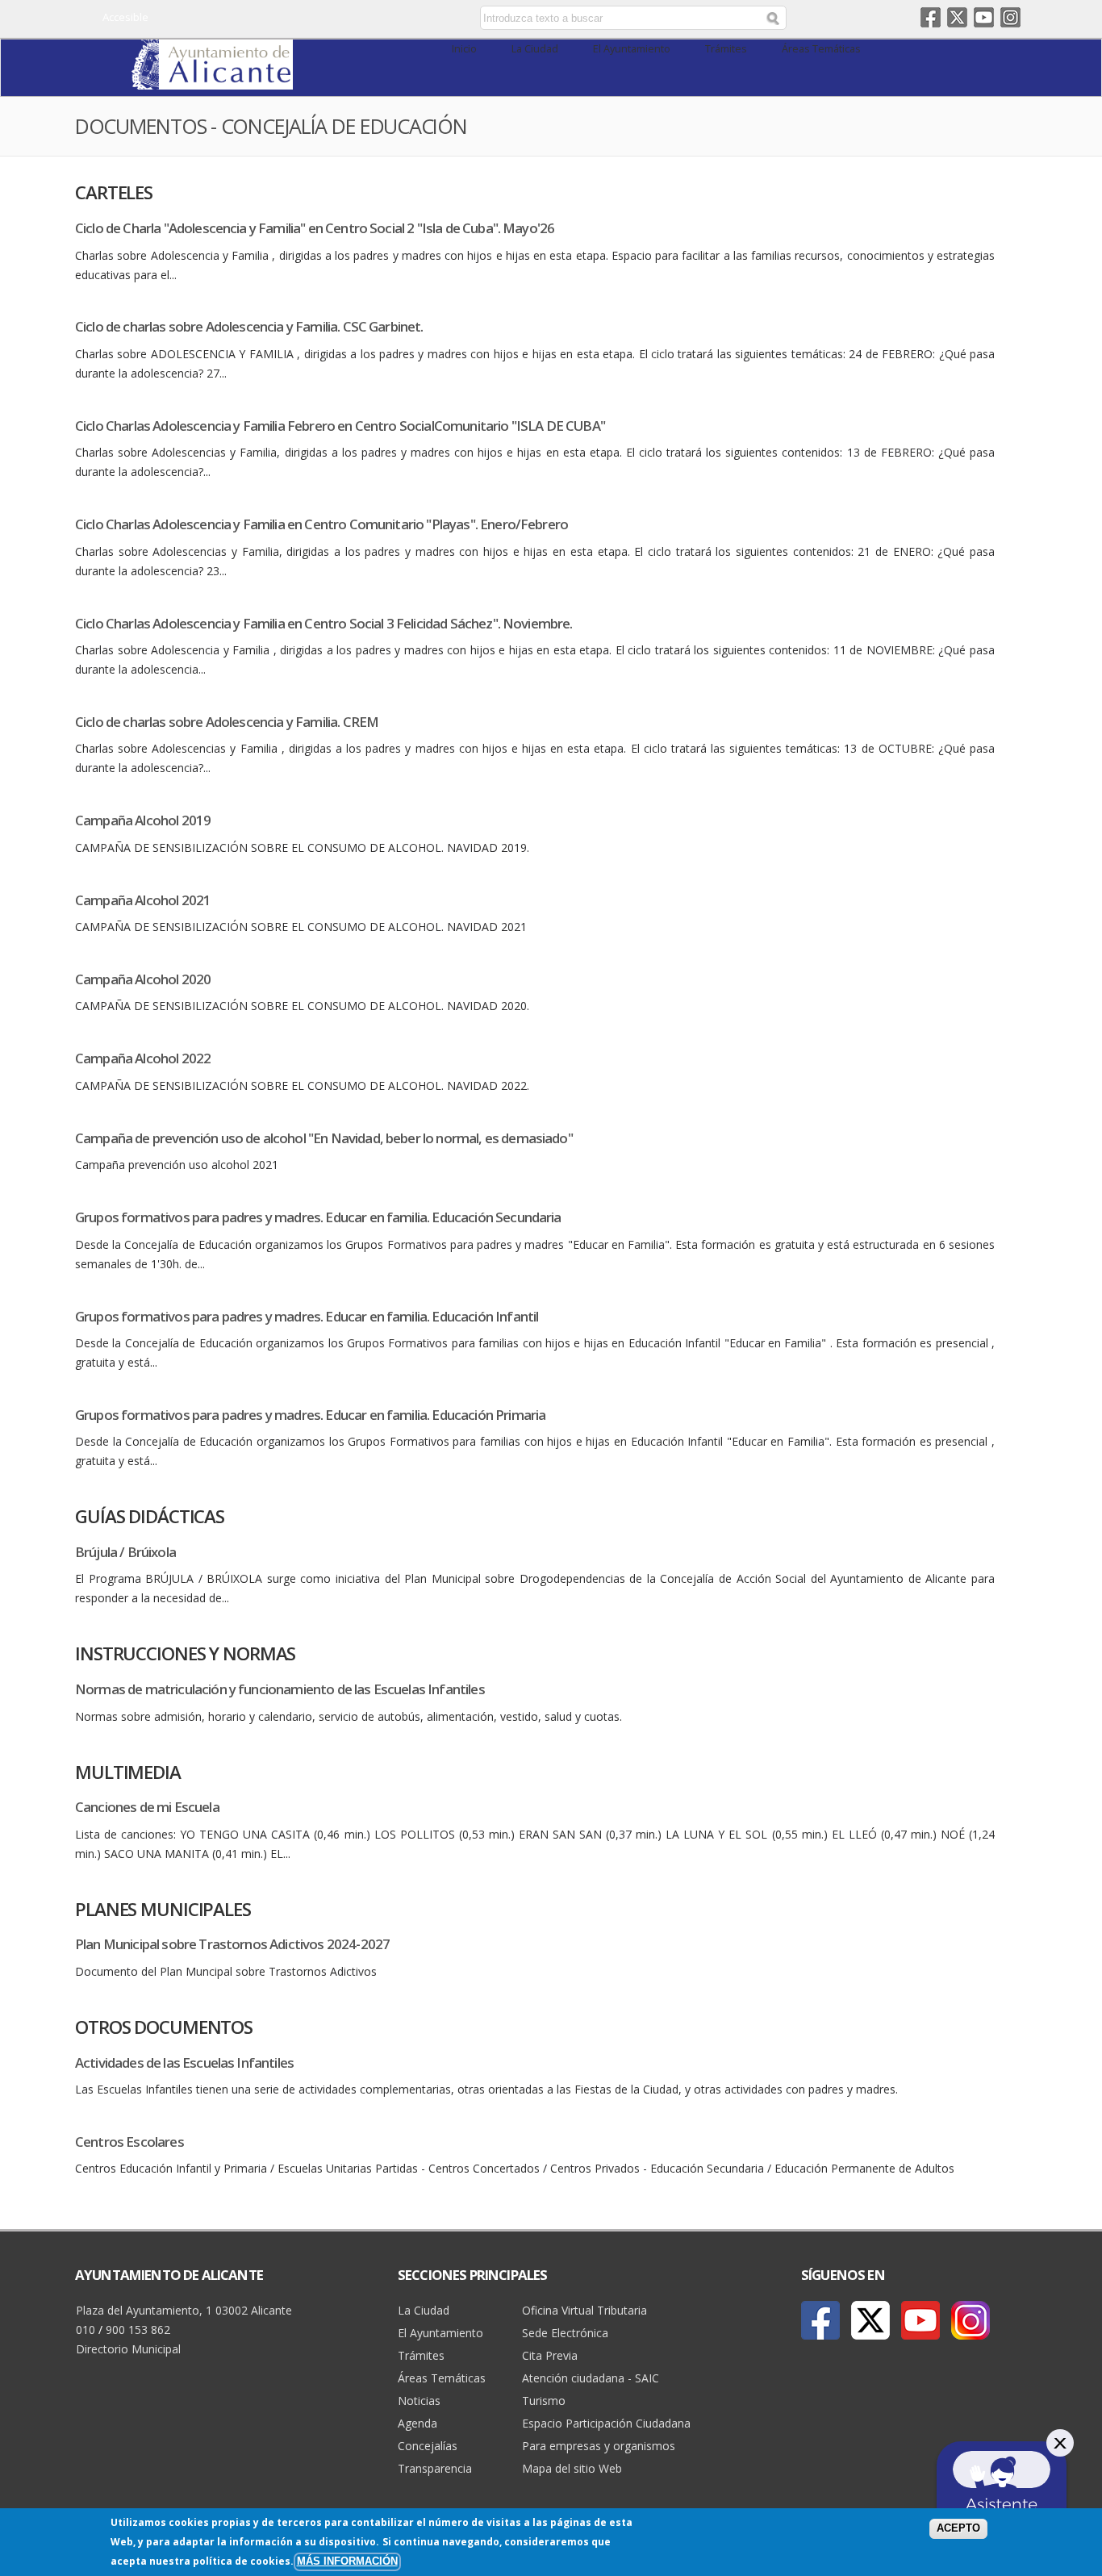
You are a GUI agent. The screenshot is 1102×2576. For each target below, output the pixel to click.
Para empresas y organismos (599, 2446)
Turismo (544, 2401)
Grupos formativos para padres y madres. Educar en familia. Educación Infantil (307, 1316)
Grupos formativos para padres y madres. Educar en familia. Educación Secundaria (318, 1217)
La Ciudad (535, 49)
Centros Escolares (129, 2142)
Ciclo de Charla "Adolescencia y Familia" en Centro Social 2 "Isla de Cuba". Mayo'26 (315, 228)
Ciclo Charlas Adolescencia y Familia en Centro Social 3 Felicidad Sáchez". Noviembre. (324, 623)
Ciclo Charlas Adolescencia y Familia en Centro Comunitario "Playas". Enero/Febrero (321, 524)
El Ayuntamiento (632, 49)
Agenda (417, 2423)
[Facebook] (820, 2320)
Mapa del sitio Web (572, 2468)
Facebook (931, 17)
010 (86, 2330)
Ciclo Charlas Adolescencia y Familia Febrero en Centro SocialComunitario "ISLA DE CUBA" (340, 426)
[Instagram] (971, 2320)
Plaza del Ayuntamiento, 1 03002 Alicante (184, 2310)
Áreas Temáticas (821, 49)
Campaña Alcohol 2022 (143, 1058)
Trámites (726, 49)
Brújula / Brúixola (125, 1552)
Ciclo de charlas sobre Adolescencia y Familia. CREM (227, 722)
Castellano (343, 19)
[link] (212, 80)
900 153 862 (138, 2330)
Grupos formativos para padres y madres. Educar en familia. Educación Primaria (310, 1415)
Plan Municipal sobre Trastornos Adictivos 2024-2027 (232, 1944)
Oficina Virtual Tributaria (584, 2310)
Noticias (419, 2401)
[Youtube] (920, 2320)
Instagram (1010, 17)
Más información (347, 2561)
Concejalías (428, 2446)
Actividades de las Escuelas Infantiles (184, 2062)
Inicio (464, 49)
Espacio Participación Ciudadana (606, 2423)
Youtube (984, 17)
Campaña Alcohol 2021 (143, 900)
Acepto (958, 2528)
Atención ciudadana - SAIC (591, 2378)
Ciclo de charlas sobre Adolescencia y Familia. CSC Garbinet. (249, 326)
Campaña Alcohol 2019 (143, 820)
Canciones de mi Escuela (147, 1807)
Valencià (367, 19)
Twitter (957, 17)
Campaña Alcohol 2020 (143, 979)
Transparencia (435, 2468)
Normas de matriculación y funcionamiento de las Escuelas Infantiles (280, 1689)
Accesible (125, 17)
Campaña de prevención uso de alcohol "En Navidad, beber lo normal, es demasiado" (324, 1138)
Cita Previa (550, 2355)
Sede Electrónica (565, 2333)
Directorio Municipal (128, 2349)
